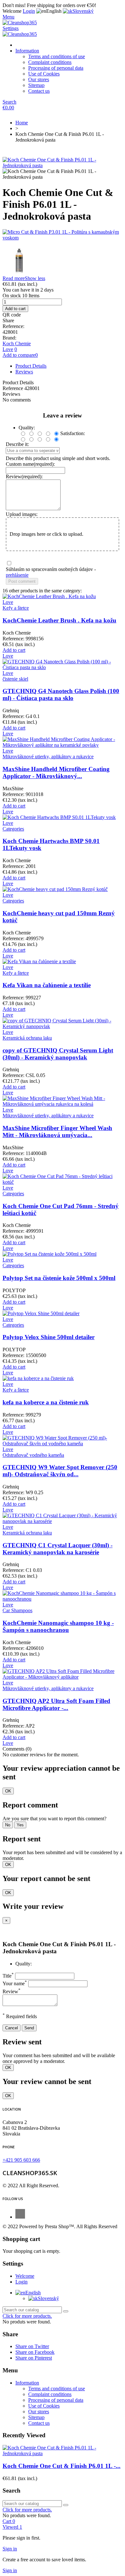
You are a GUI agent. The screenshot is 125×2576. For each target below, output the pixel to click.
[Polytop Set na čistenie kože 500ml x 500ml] (50, 1254)
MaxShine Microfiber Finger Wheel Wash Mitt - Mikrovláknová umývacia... (57, 1132)
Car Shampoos (17, 1610)
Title (8, 1976)
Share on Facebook (35, 2352)
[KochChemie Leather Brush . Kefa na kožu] (49, 596)
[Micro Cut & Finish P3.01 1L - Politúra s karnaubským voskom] (63, 235)
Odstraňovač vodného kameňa (33, 1455)
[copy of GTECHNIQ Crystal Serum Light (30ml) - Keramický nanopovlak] (63, 1026)
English (33, 2293)
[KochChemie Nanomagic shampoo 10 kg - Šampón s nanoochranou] (63, 1599)
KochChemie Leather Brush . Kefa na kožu (59, 620)
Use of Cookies (44, 74)
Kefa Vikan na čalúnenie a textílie (47, 985)
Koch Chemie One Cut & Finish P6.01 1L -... (62, 2466)
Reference (13, 388)
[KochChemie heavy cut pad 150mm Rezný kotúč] (55, 889)
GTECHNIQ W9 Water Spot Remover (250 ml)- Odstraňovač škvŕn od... (60, 1471)
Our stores (39, 79)
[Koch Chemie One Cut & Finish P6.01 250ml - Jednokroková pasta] (63, 258)
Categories (13, 829)
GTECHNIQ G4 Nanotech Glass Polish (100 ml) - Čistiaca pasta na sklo (61, 695)
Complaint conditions (50, 62)
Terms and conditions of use (57, 56)
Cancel (12, 2028)
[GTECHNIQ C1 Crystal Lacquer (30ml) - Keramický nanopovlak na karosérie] (63, 1521)
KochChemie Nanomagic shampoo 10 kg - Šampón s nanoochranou (58, 1626)
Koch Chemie (17, 343)
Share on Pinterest (34, 2358)
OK (8, 1791)
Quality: (24, 1964)
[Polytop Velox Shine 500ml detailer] (41, 1313)
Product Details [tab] (31, 366)
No (8, 1825)
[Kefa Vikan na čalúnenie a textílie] (39, 961)
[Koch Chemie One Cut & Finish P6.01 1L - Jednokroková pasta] (63, 165)
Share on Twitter (32, 2346)
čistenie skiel (15, 679)
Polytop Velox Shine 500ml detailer (49, 1337)
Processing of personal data (56, 68)
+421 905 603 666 (21, 2160)
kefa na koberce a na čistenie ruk (46, 1402)
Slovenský (48, 2298)
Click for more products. (27, 2316)
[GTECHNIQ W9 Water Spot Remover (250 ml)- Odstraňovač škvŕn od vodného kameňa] (63, 1444)
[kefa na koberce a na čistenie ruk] (38, 1378)
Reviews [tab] (24, 372)
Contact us (39, 91)
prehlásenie (17, 575)
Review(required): (24, 476)
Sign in (10, 2549)
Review (12, 1991)
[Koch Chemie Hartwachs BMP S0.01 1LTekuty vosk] (59, 817)
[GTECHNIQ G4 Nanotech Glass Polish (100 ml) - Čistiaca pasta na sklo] (63, 667)
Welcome (25, 2276)
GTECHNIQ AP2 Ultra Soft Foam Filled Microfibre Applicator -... (56, 1704)
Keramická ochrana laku (27, 1038)
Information (27, 51)
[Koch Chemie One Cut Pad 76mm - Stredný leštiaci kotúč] (63, 1182)
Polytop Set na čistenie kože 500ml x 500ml (59, 1278)
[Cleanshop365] (20, 23)
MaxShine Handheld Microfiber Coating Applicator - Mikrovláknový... (56, 773)
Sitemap (36, 85)
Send (29, 2028)
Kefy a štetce (16, 608)
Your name (15, 1983)
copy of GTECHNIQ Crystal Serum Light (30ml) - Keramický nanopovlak (58, 1054)
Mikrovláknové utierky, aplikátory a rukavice (48, 757)
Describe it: (17, 444)
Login (21, 2282)
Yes (20, 1825)
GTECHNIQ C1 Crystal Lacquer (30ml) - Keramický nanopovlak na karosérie (58, 1549)
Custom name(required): (30, 464)
